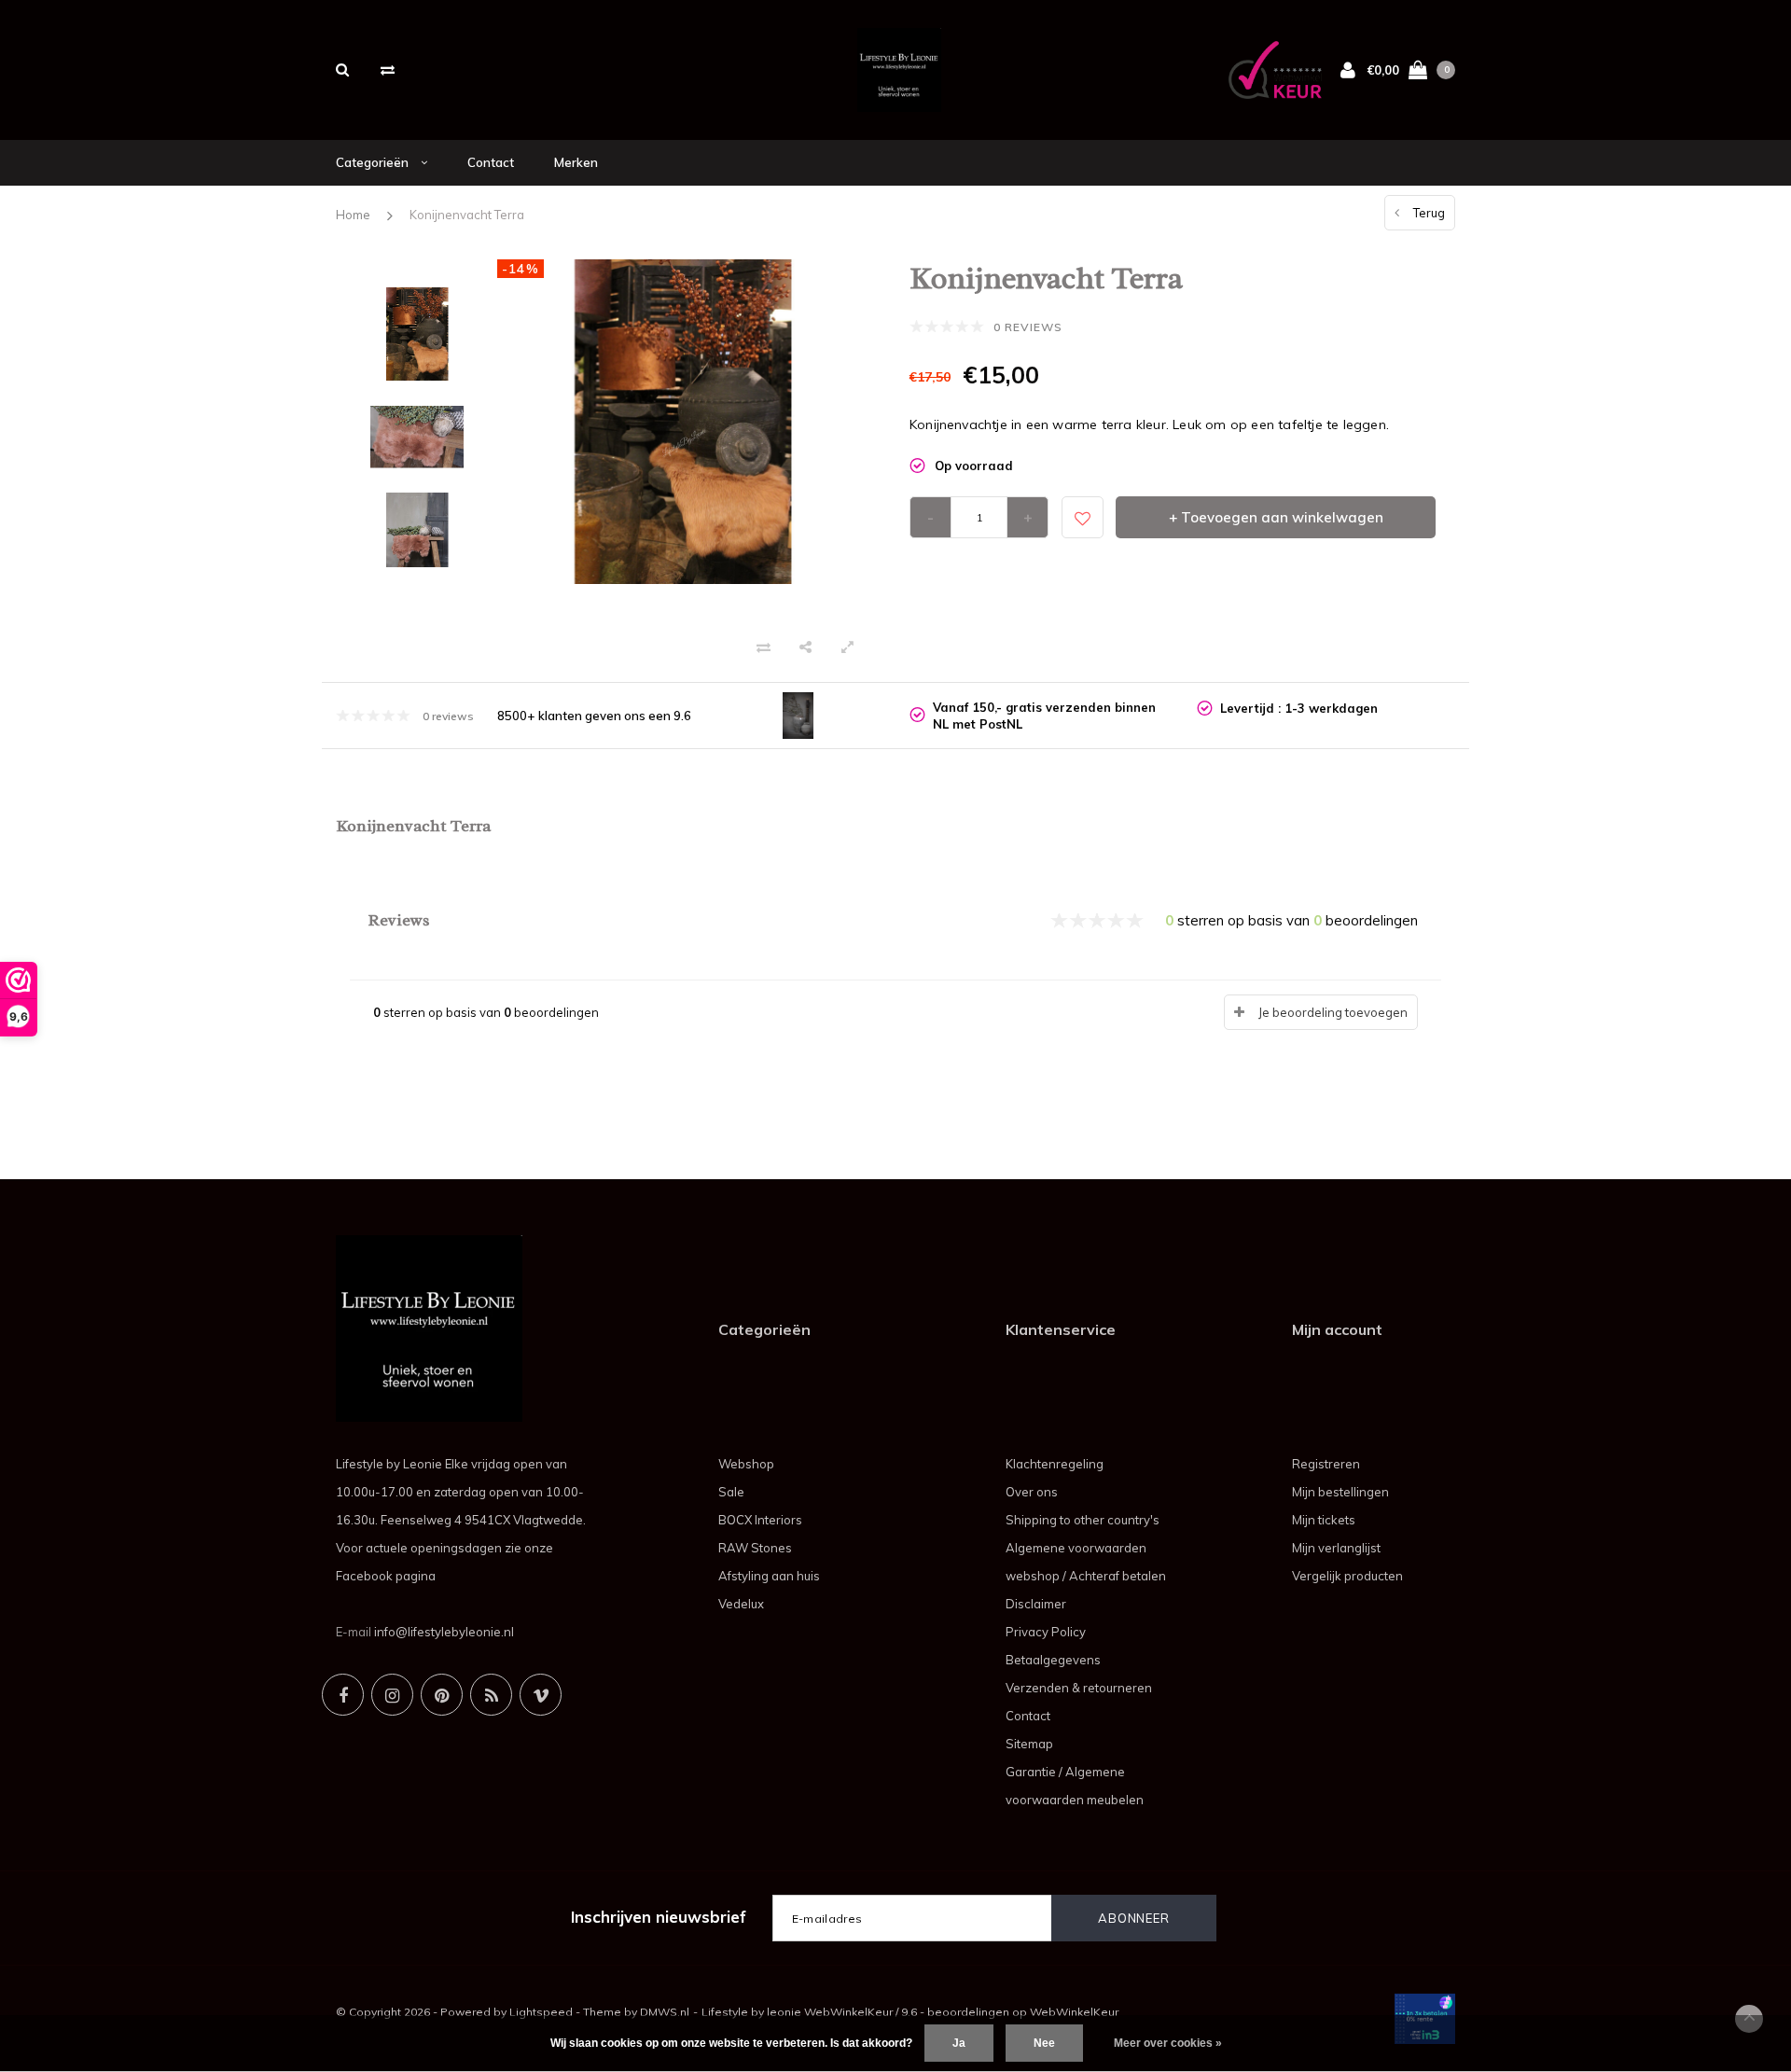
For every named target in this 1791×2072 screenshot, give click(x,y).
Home (353, 215)
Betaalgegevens (1053, 1660)
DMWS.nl (665, 2012)
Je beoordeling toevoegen (1333, 1012)
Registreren (1326, 1464)
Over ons (1032, 1492)
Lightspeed (541, 2012)
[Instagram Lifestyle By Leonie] (392, 1695)
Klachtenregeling (1055, 1464)
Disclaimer (1036, 1604)
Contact (491, 162)
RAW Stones (755, 1548)
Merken (576, 162)
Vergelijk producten (1347, 1576)
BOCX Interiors (760, 1520)
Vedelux (741, 1604)
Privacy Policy (1046, 1632)
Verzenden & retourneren (1079, 1688)
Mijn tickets (1324, 1520)
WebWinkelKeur (1074, 2012)
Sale (731, 1492)
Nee (1044, 2043)
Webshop (746, 1464)
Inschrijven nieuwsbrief (659, 1917)
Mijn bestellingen (1340, 1492)
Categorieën (374, 162)
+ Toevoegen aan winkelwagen (1276, 517)
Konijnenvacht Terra (467, 215)
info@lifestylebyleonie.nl (444, 1632)
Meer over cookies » (1168, 2043)
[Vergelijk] (388, 70)
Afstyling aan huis (769, 1576)
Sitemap (1029, 1744)
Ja (959, 2043)
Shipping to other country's (1083, 1520)
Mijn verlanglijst (1336, 1548)
